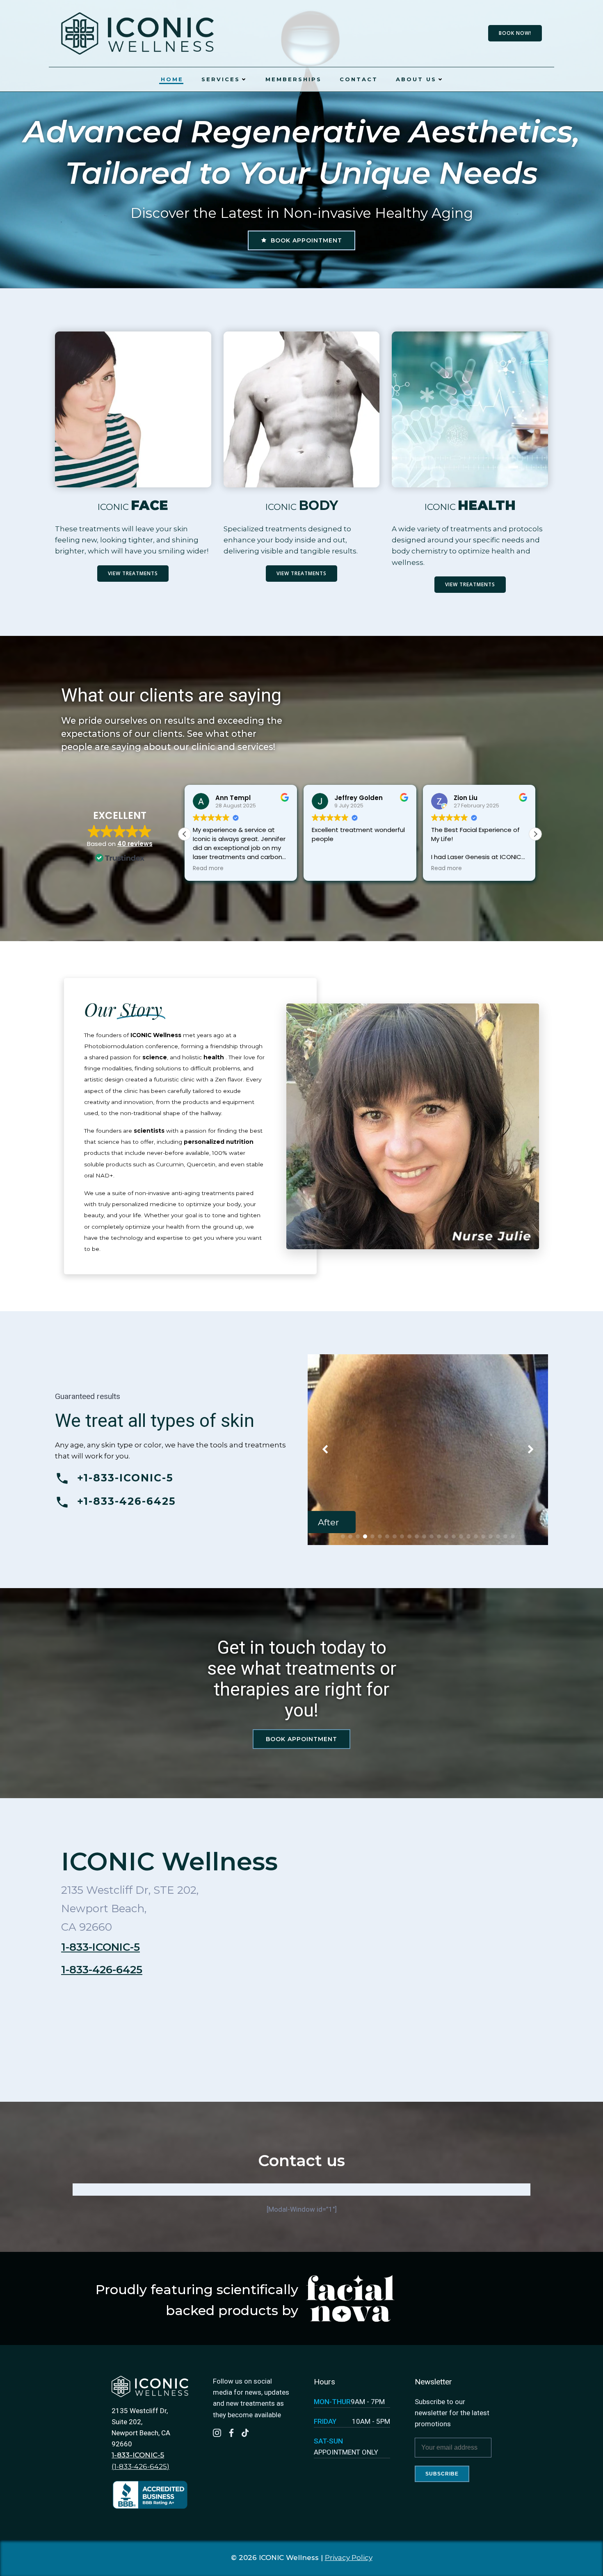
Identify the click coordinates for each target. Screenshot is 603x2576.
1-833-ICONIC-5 (100, 1947)
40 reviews (135, 844)
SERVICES (221, 79)
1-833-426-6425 (102, 1970)
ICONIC (113, 507)
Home (172, 79)
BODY (318, 505)
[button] (535, 834)
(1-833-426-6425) (140, 2466)
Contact (359, 79)
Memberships (294, 79)
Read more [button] (208, 869)
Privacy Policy (349, 2558)
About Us (416, 79)
